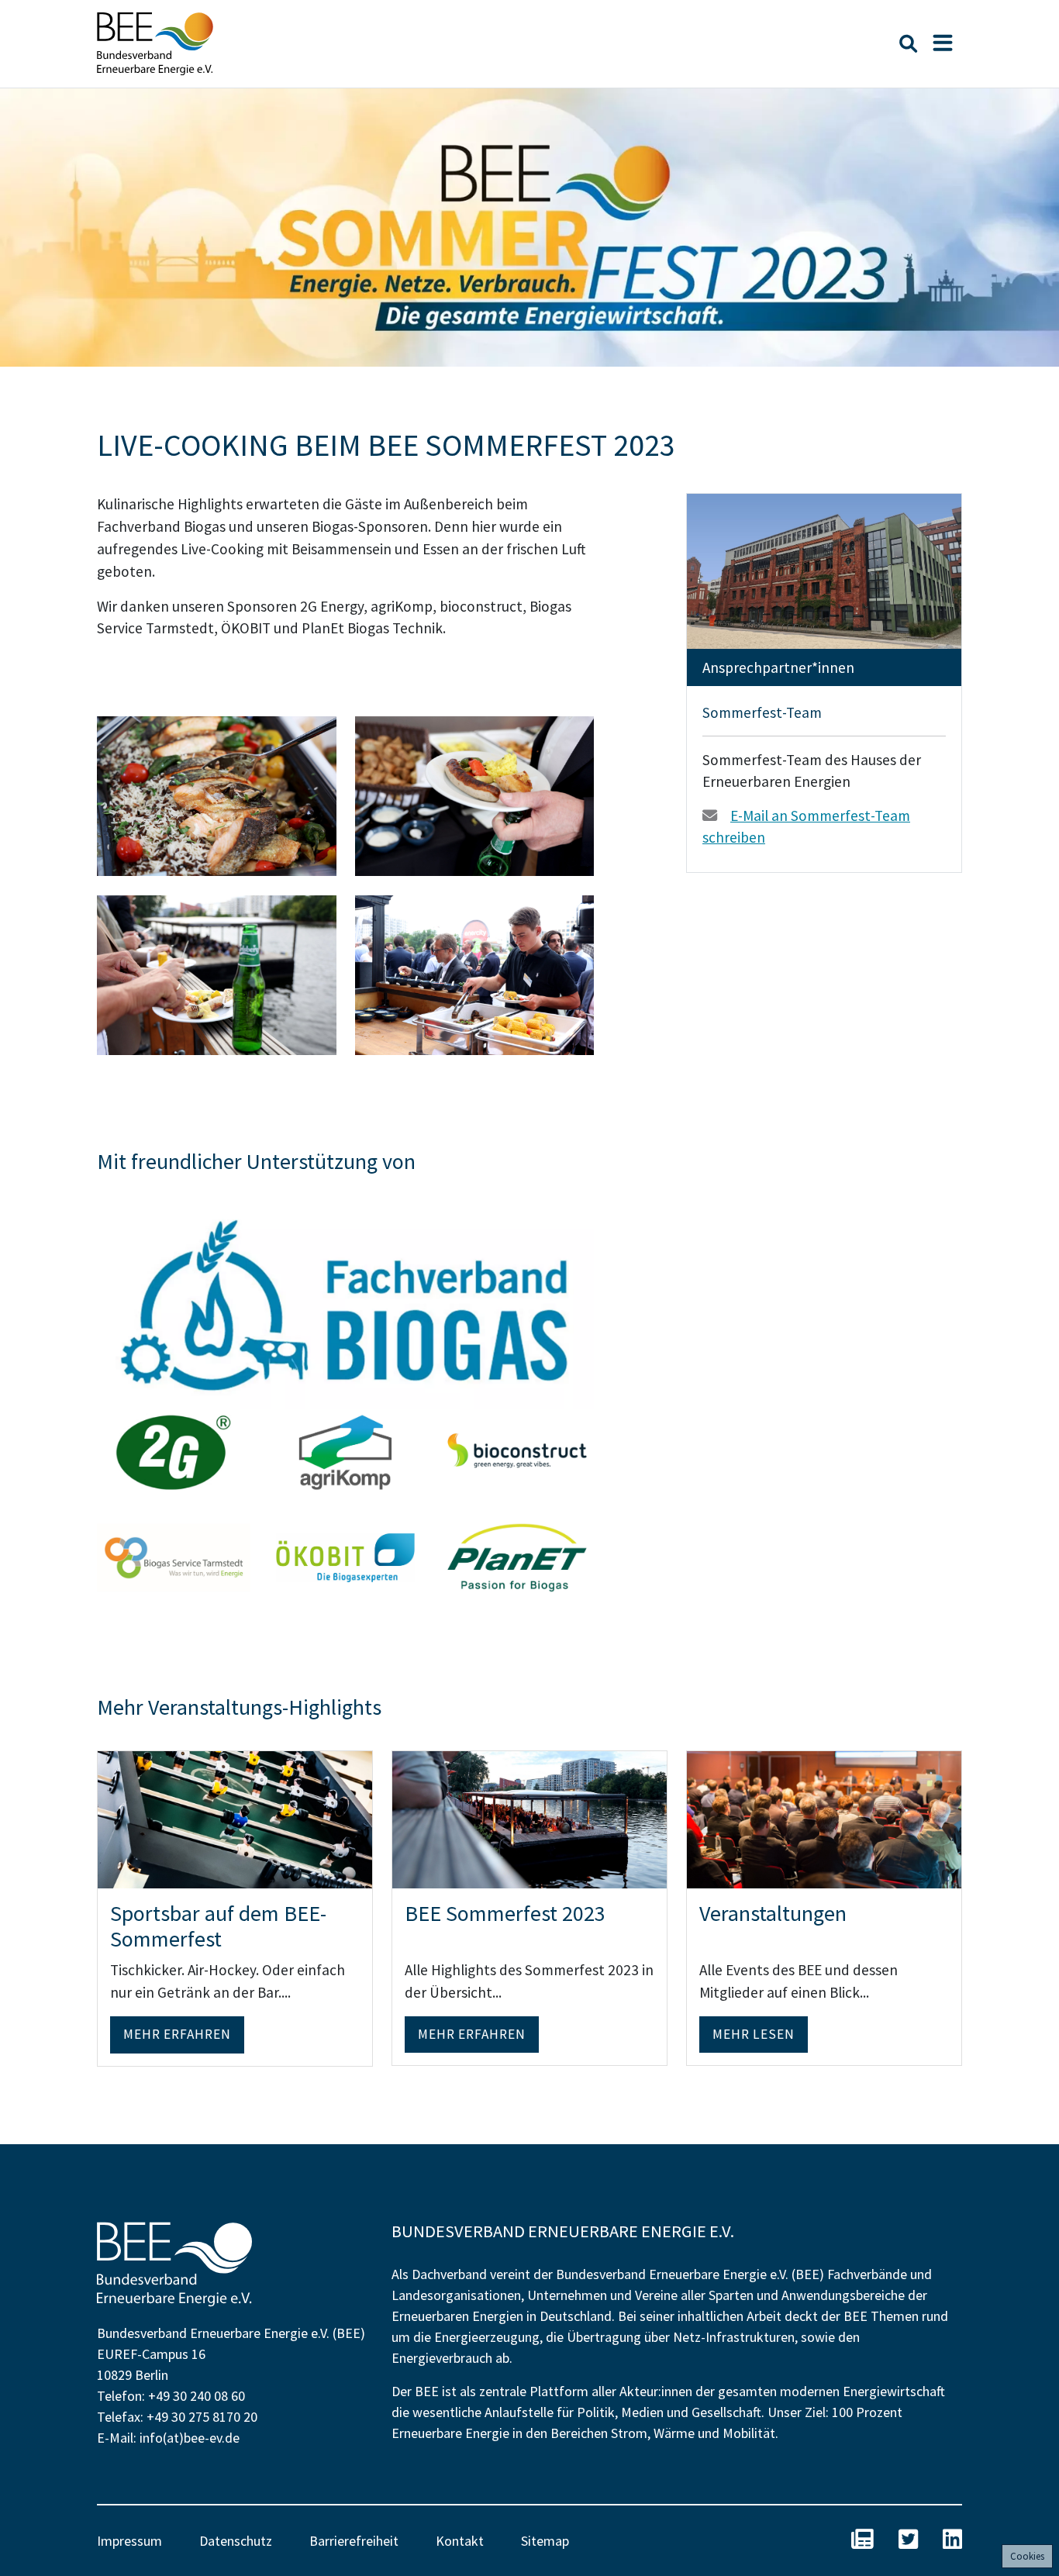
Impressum (129, 2541)
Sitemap (545, 2541)
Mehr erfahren (177, 2034)
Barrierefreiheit (354, 2541)
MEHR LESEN (754, 2034)
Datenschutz (236, 2541)
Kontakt (460, 2541)
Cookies (1027, 2556)
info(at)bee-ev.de (190, 2438)
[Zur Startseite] (155, 44)
